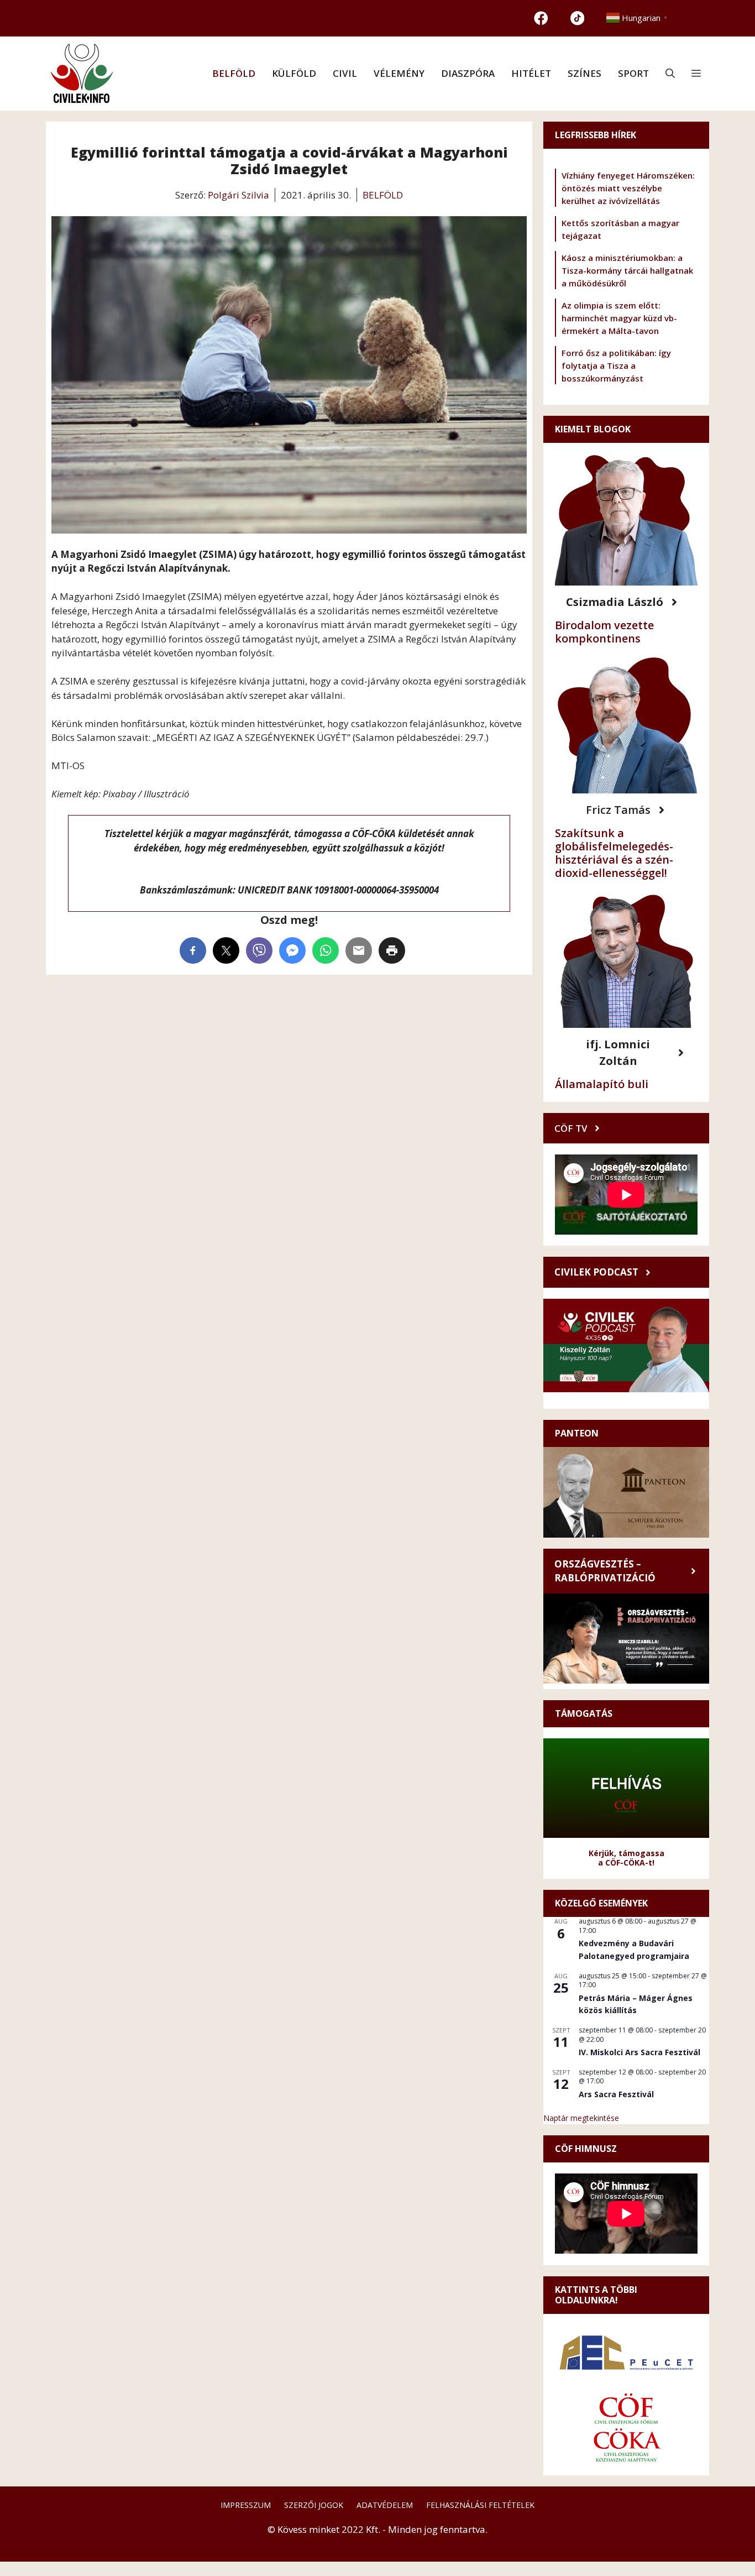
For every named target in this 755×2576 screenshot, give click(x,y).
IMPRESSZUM (246, 2505)
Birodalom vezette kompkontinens (604, 632)
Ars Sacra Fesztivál (616, 2094)
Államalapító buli (602, 1084)
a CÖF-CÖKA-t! (626, 1862)
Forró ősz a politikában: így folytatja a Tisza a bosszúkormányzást (616, 365)
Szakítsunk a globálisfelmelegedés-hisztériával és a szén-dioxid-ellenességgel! (614, 853)
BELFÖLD (234, 73)
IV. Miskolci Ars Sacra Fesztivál (639, 2052)
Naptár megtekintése (581, 2118)
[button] (670, 74)
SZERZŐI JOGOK (314, 2505)
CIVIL (345, 73)
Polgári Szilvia (238, 195)
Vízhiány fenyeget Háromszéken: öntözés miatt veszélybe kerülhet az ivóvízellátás (628, 188)
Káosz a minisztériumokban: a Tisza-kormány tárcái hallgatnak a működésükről (627, 270)
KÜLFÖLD (294, 73)
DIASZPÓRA (468, 73)
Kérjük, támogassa (626, 1853)
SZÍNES (584, 73)
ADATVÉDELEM (385, 2505)
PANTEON (577, 1433)
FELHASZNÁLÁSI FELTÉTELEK (480, 2505)
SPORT (633, 73)
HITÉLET (531, 73)
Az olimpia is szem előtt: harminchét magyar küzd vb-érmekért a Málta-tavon (619, 318)
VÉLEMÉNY (399, 73)
